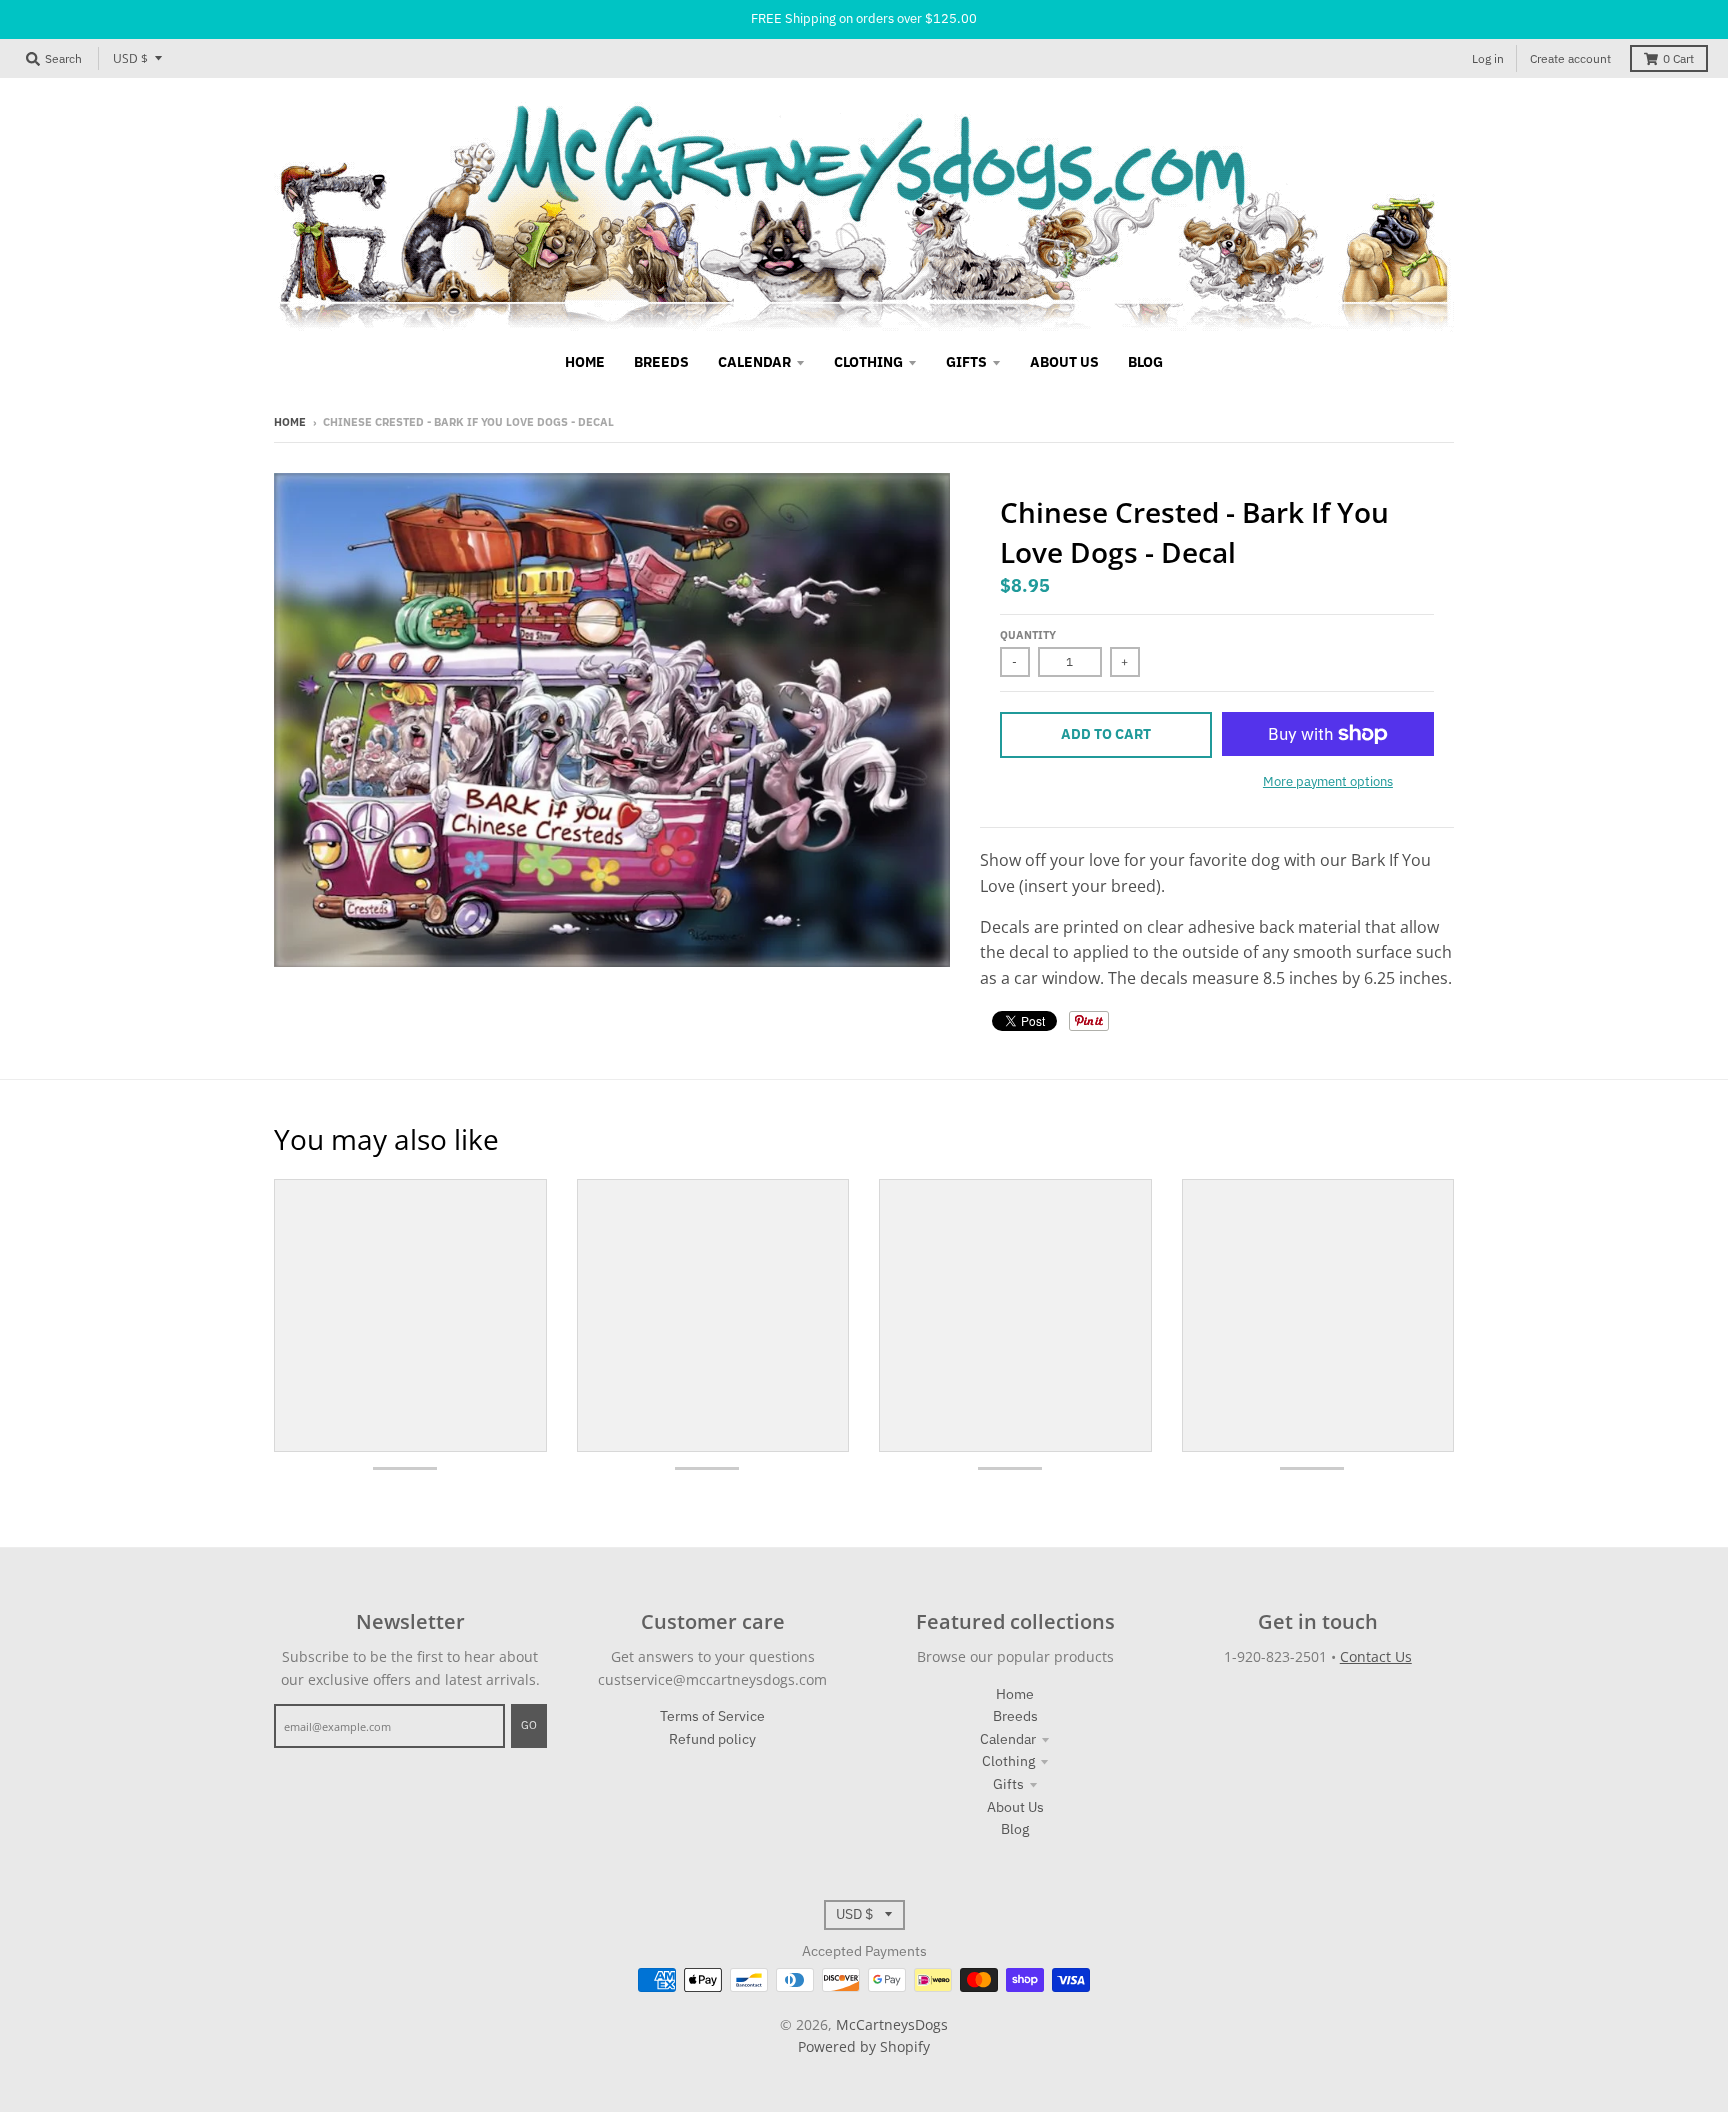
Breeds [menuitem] (661, 362)
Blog (1015, 1829)
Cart (1678, 58)
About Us (1015, 1807)
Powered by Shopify (864, 2046)
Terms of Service (712, 1716)
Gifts (1008, 1784)
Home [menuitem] (585, 362)
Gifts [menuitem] (966, 362)
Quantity (1028, 635)
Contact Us (1376, 1656)
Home (290, 422)
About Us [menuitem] (1064, 362)
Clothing (1008, 1761)
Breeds (1015, 1716)
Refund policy (712, 1739)
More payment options (1328, 781)
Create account (1570, 58)
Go (529, 1725)
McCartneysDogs (892, 2024)
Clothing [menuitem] (868, 362)
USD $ (130, 58)
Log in (1488, 58)
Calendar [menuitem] (754, 362)
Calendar (1008, 1739)
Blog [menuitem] (1145, 362)
